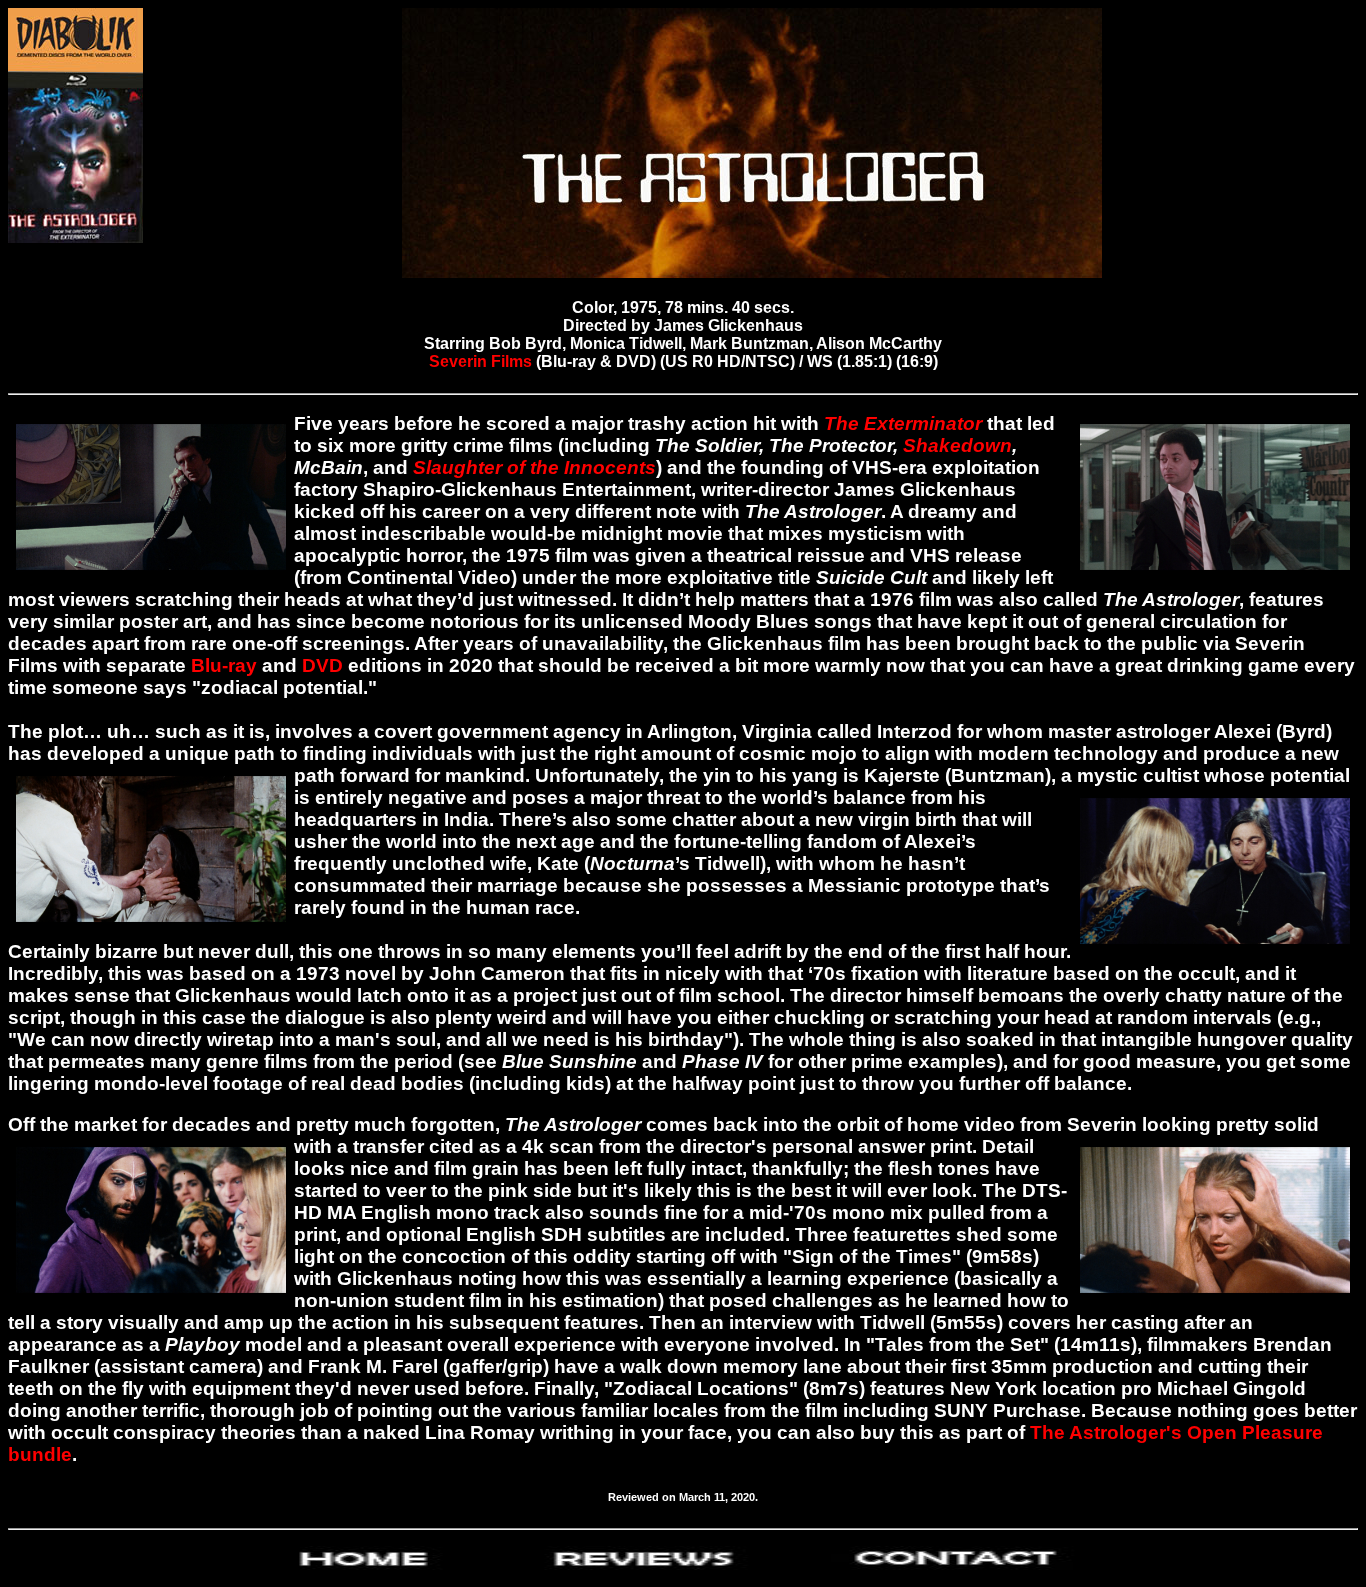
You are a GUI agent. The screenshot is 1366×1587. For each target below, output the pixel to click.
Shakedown (957, 445)
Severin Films (482, 361)
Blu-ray (224, 665)
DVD (322, 665)
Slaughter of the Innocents (534, 467)
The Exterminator (903, 423)
